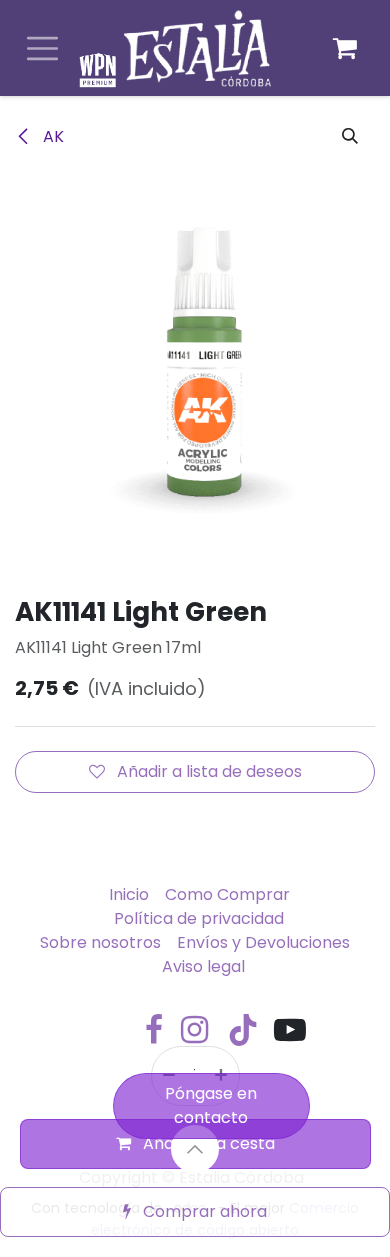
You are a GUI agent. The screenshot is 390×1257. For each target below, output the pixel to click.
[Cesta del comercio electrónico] (345, 48)
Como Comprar (227, 894)
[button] (350, 137)
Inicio (129, 894)
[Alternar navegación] (42, 48)
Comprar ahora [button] (203, 1211)
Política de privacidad (199, 918)
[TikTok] (243, 1030)
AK (51, 136)
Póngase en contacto (211, 1105)
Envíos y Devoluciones (263, 942)
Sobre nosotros (100, 942)
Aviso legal (203, 966)
